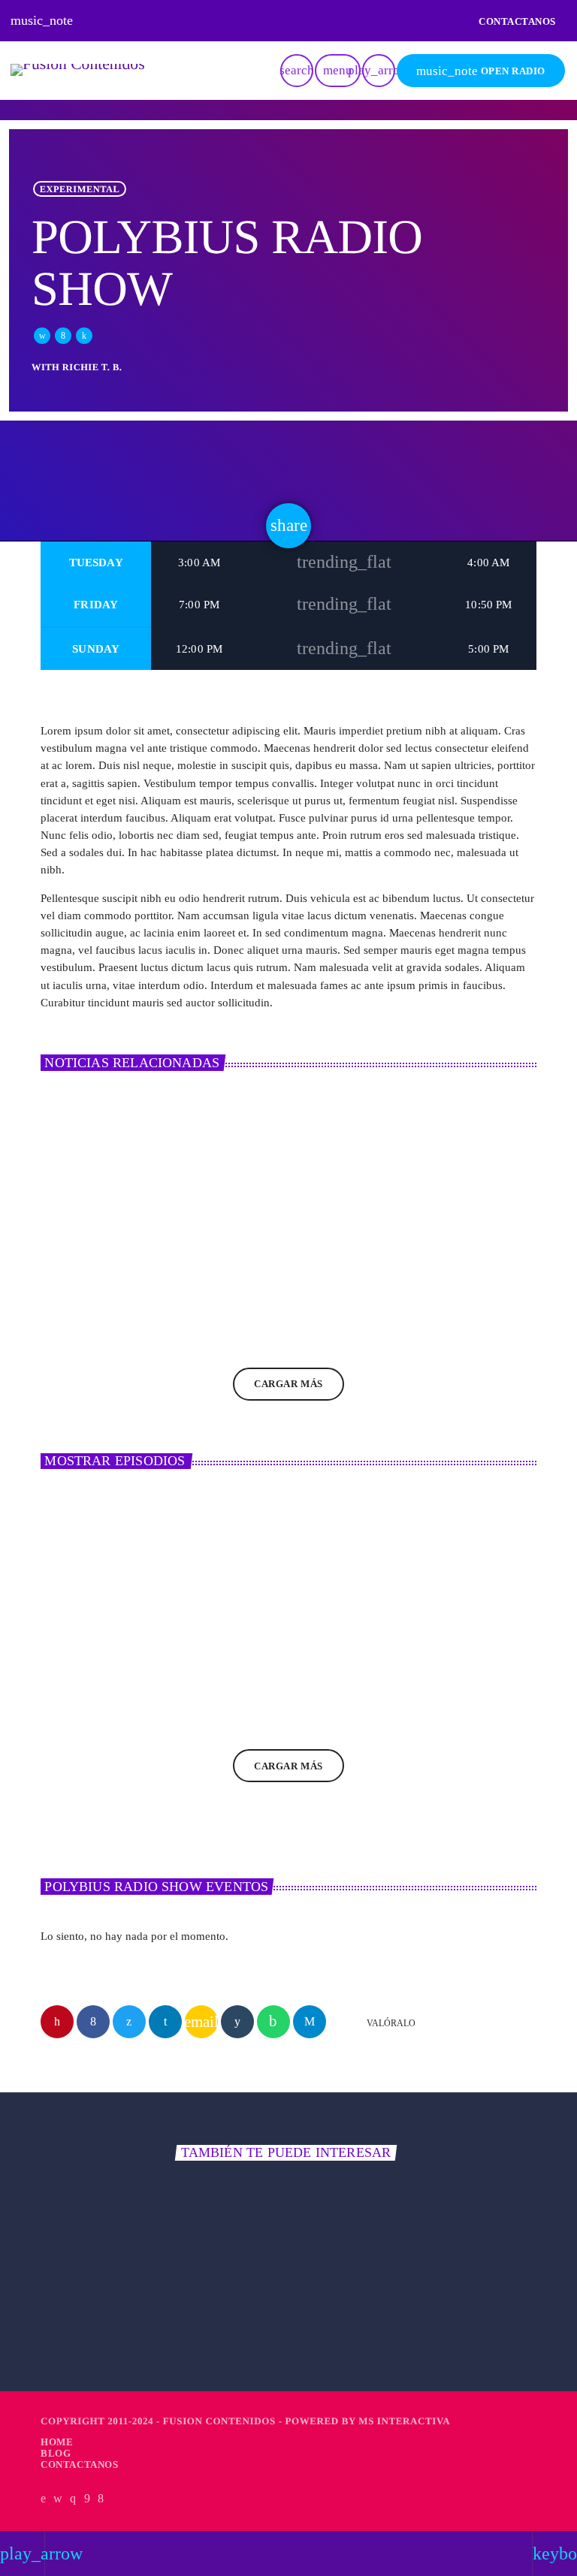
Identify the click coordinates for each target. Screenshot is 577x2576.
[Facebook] (101, 2499)
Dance (75, 2279)
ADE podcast (85, 1645)
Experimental (80, 189)
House (69, 1618)
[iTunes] (58, 2499)
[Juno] (44, 2499)
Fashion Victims (353, 2306)
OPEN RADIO (481, 71)
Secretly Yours (94, 2306)
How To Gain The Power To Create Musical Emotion (287, 1263)
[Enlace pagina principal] (78, 71)
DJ (60, 1220)
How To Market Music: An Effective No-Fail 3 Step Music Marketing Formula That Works (453, 1271)
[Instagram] (73, 2499)
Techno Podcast (262, 1645)
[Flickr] (88, 2499)
